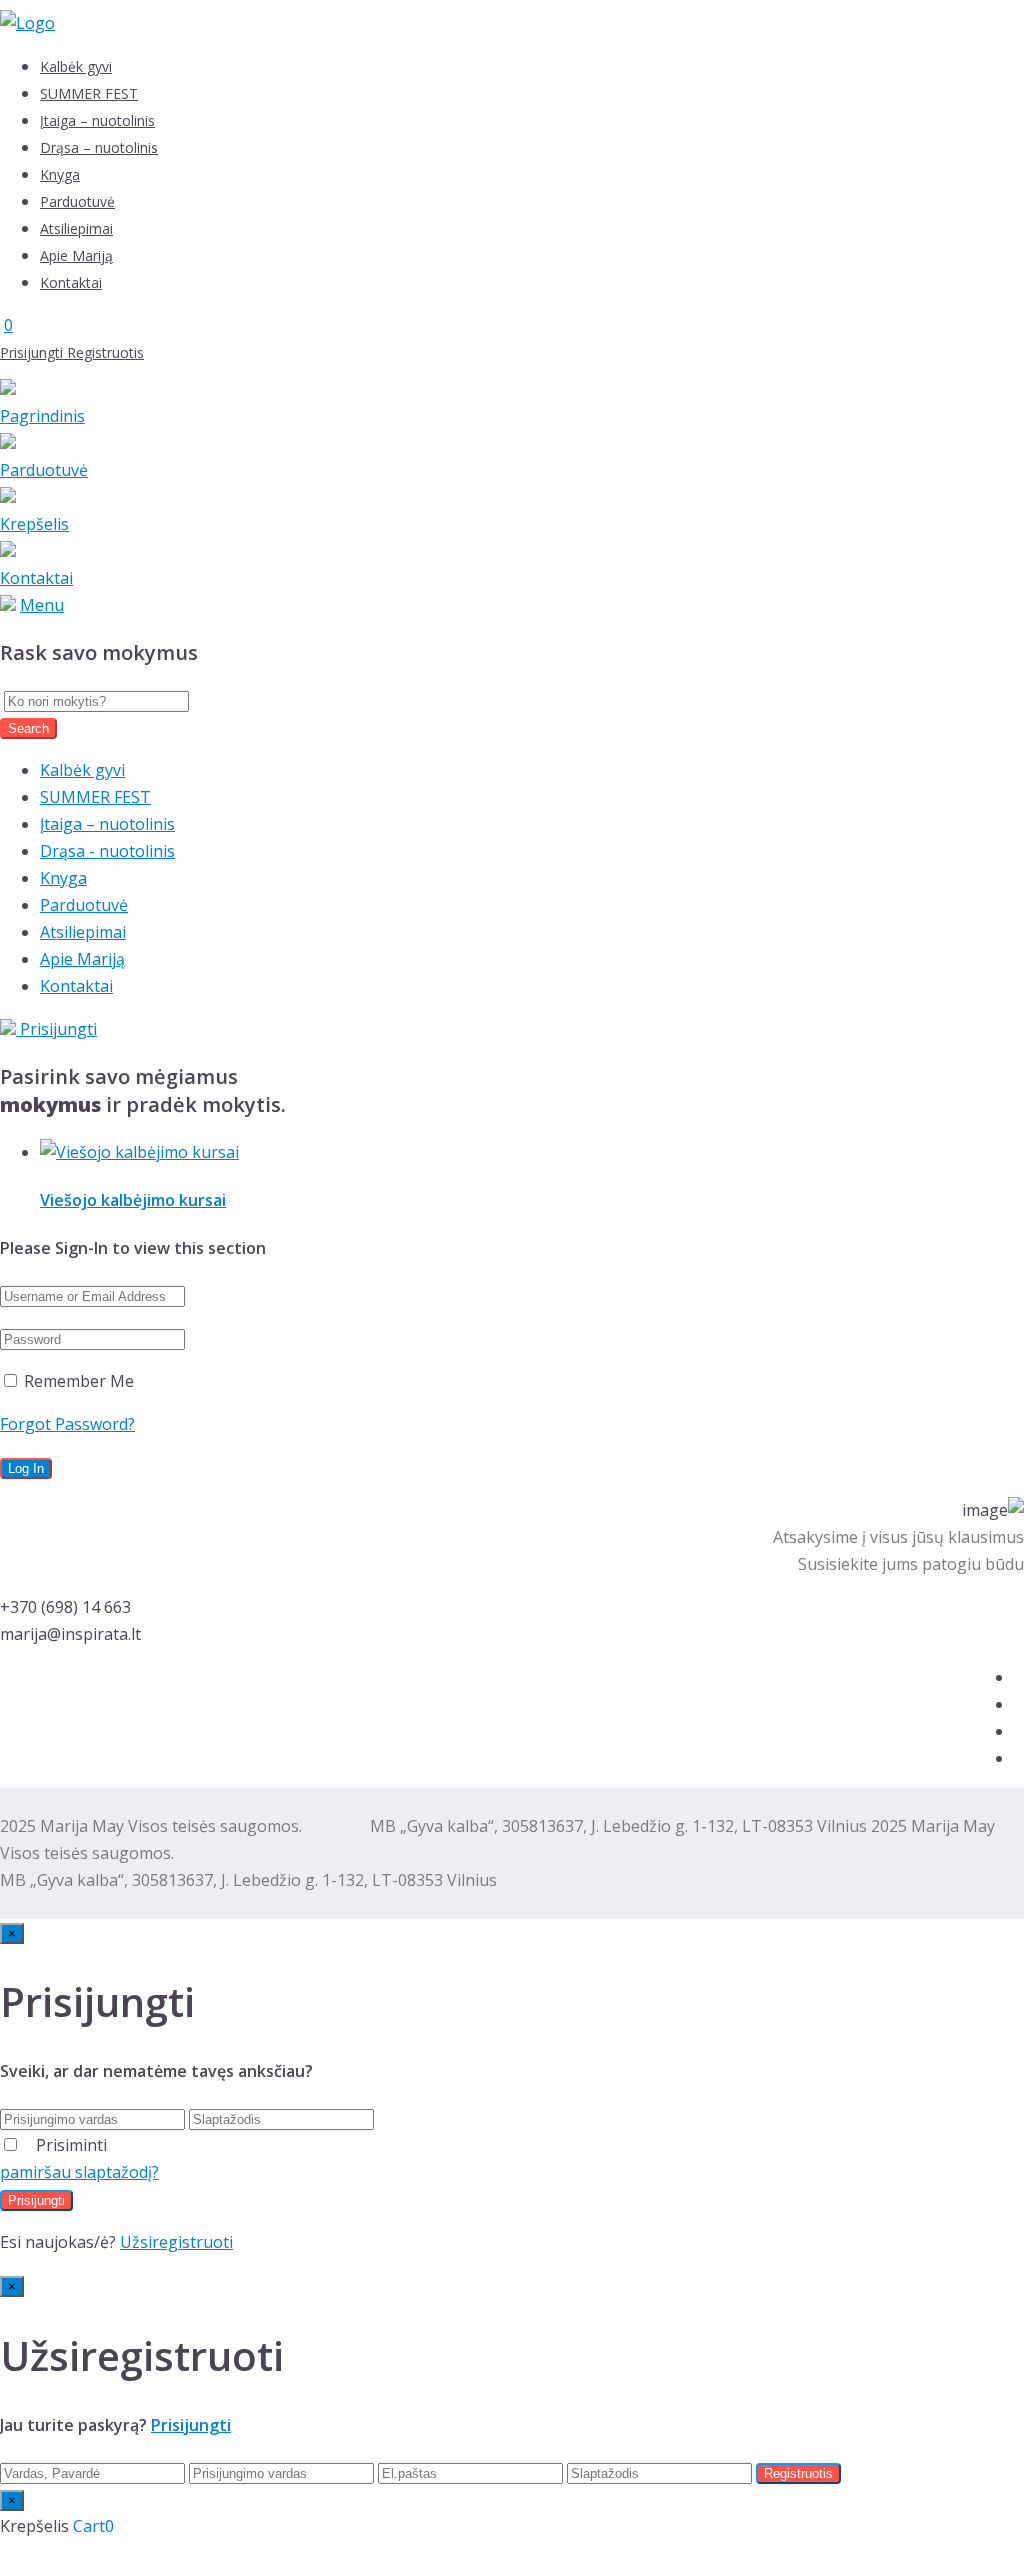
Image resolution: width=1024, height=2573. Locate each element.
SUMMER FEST (89, 93)
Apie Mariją (76, 255)
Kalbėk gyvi (76, 66)
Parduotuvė (77, 201)
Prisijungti (33, 352)
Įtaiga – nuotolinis (97, 120)
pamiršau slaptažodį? (79, 2172)
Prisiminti (71, 2145)
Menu (42, 605)
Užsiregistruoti (176, 2242)
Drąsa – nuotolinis (99, 147)
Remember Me (77, 1381)
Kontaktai (71, 282)
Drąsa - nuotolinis (107, 851)
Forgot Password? (67, 1424)
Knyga (60, 174)
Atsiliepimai (76, 228)
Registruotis (105, 352)
